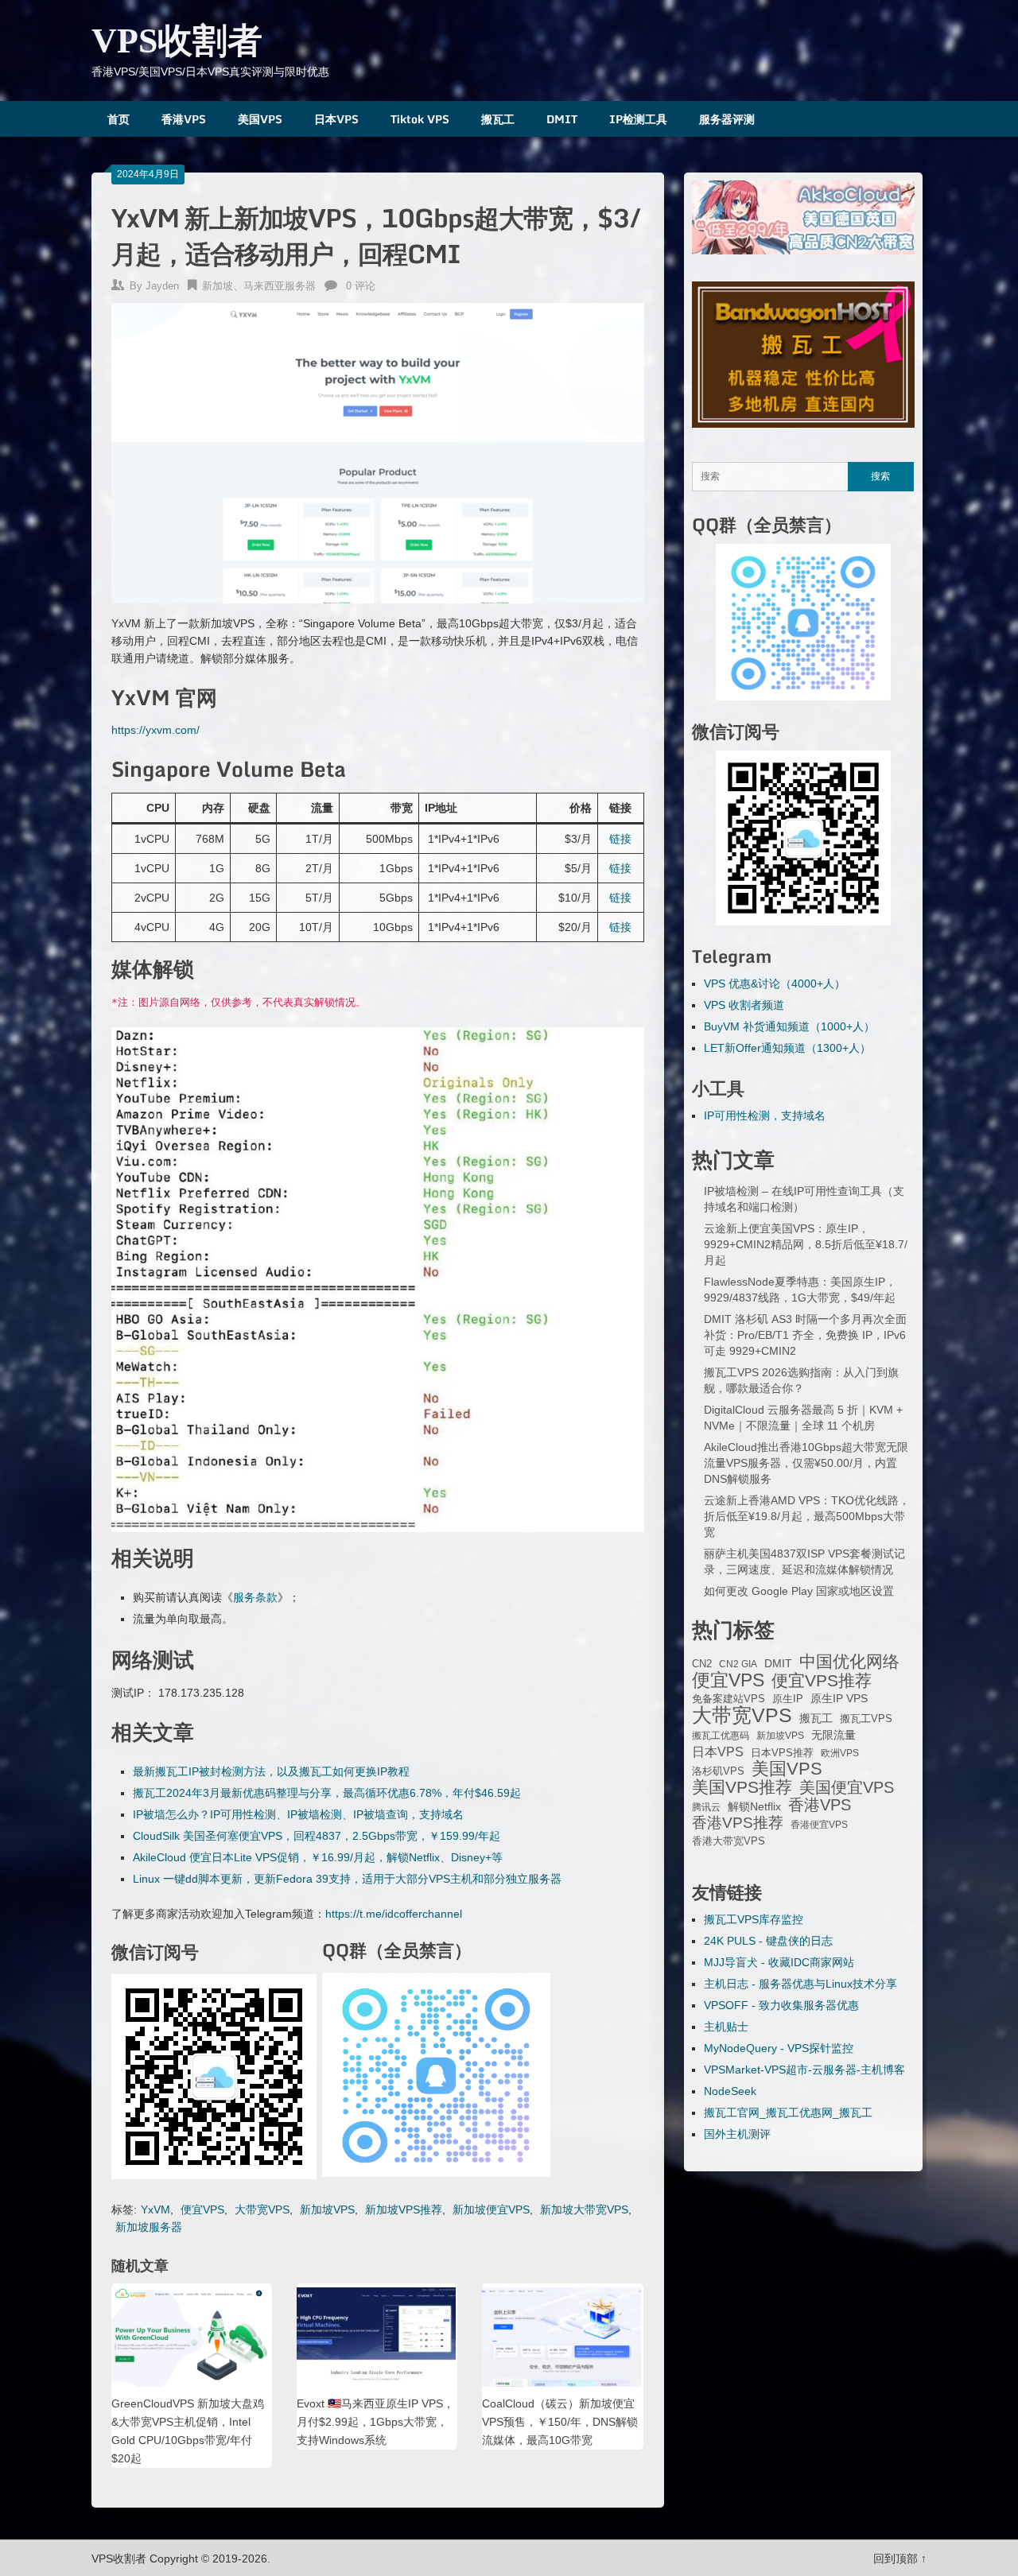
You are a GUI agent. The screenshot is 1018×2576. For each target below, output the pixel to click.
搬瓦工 (498, 119)
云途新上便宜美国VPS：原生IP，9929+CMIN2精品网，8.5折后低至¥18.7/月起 (806, 1244)
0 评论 (361, 286)
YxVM (155, 2209)
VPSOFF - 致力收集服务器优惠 (781, 2005)
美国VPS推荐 (742, 1787)
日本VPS (336, 119)
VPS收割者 (177, 41)
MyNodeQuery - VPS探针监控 (779, 2048)
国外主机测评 (737, 2134)
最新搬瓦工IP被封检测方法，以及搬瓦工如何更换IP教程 (271, 1771)
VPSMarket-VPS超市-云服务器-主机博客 (804, 2070)
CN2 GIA (738, 1664)
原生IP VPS (839, 1698)
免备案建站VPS (729, 1699)
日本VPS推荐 (782, 1753)
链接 (620, 839)
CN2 (702, 1664)
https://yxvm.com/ (155, 730)
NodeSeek (730, 2091)
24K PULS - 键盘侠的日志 (768, 1941)
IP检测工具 (638, 119)
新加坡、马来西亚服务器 (259, 286)
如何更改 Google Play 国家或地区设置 (799, 1591)
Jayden (162, 286)
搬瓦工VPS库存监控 (754, 1919)
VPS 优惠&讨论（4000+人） (775, 983)
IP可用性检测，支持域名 (765, 1115)
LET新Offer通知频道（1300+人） (787, 1048)
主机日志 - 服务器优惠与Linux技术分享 (800, 1984)
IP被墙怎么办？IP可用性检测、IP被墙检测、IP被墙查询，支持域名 (298, 1814)
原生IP (788, 1699)
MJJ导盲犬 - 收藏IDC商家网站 (779, 1962)
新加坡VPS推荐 (404, 2209)
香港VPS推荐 (738, 1823)
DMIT (562, 119)
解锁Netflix (754, 1807)
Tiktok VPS (420, 119)
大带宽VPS (262, 2209)
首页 (119, 119)
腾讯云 (706, 1807)
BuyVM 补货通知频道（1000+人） (789, 1026)
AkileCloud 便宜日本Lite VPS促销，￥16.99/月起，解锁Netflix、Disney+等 (318, 1857)
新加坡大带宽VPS (584, 2209)
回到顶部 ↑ (900, 2559)
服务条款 (255, 1597)
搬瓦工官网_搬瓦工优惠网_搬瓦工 (788, 2112)
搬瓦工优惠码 (721, 1736)
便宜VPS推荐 (822, 1681)
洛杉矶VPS (718, 1771)
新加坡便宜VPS (491, 2209)
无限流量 (833, 1735)
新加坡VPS (327, 2209)
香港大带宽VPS (729, 1841)
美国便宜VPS (847, 1787)
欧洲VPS (840, 1753)
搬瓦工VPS (866, 1719)
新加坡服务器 (149, 2227)
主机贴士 (726, 2027)
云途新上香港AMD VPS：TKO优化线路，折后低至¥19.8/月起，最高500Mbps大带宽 (807, 1516)
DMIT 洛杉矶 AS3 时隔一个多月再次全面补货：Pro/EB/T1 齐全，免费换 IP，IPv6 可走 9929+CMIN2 (805, 1335)
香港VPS (184, 119)
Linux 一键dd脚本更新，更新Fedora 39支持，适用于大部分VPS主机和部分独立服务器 (347, 1879)
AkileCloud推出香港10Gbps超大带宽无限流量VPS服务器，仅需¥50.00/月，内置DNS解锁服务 (806, 1463)
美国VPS (260, 119)
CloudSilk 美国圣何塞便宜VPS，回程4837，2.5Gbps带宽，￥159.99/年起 (317, 1836)
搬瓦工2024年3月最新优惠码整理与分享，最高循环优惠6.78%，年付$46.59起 (327, 1793)
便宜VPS (202, 2209)
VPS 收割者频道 (744, 1005)
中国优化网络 (849, 1662)
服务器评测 (727, 119)
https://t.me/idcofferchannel (394, 1914)
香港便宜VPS (819, 1825)
